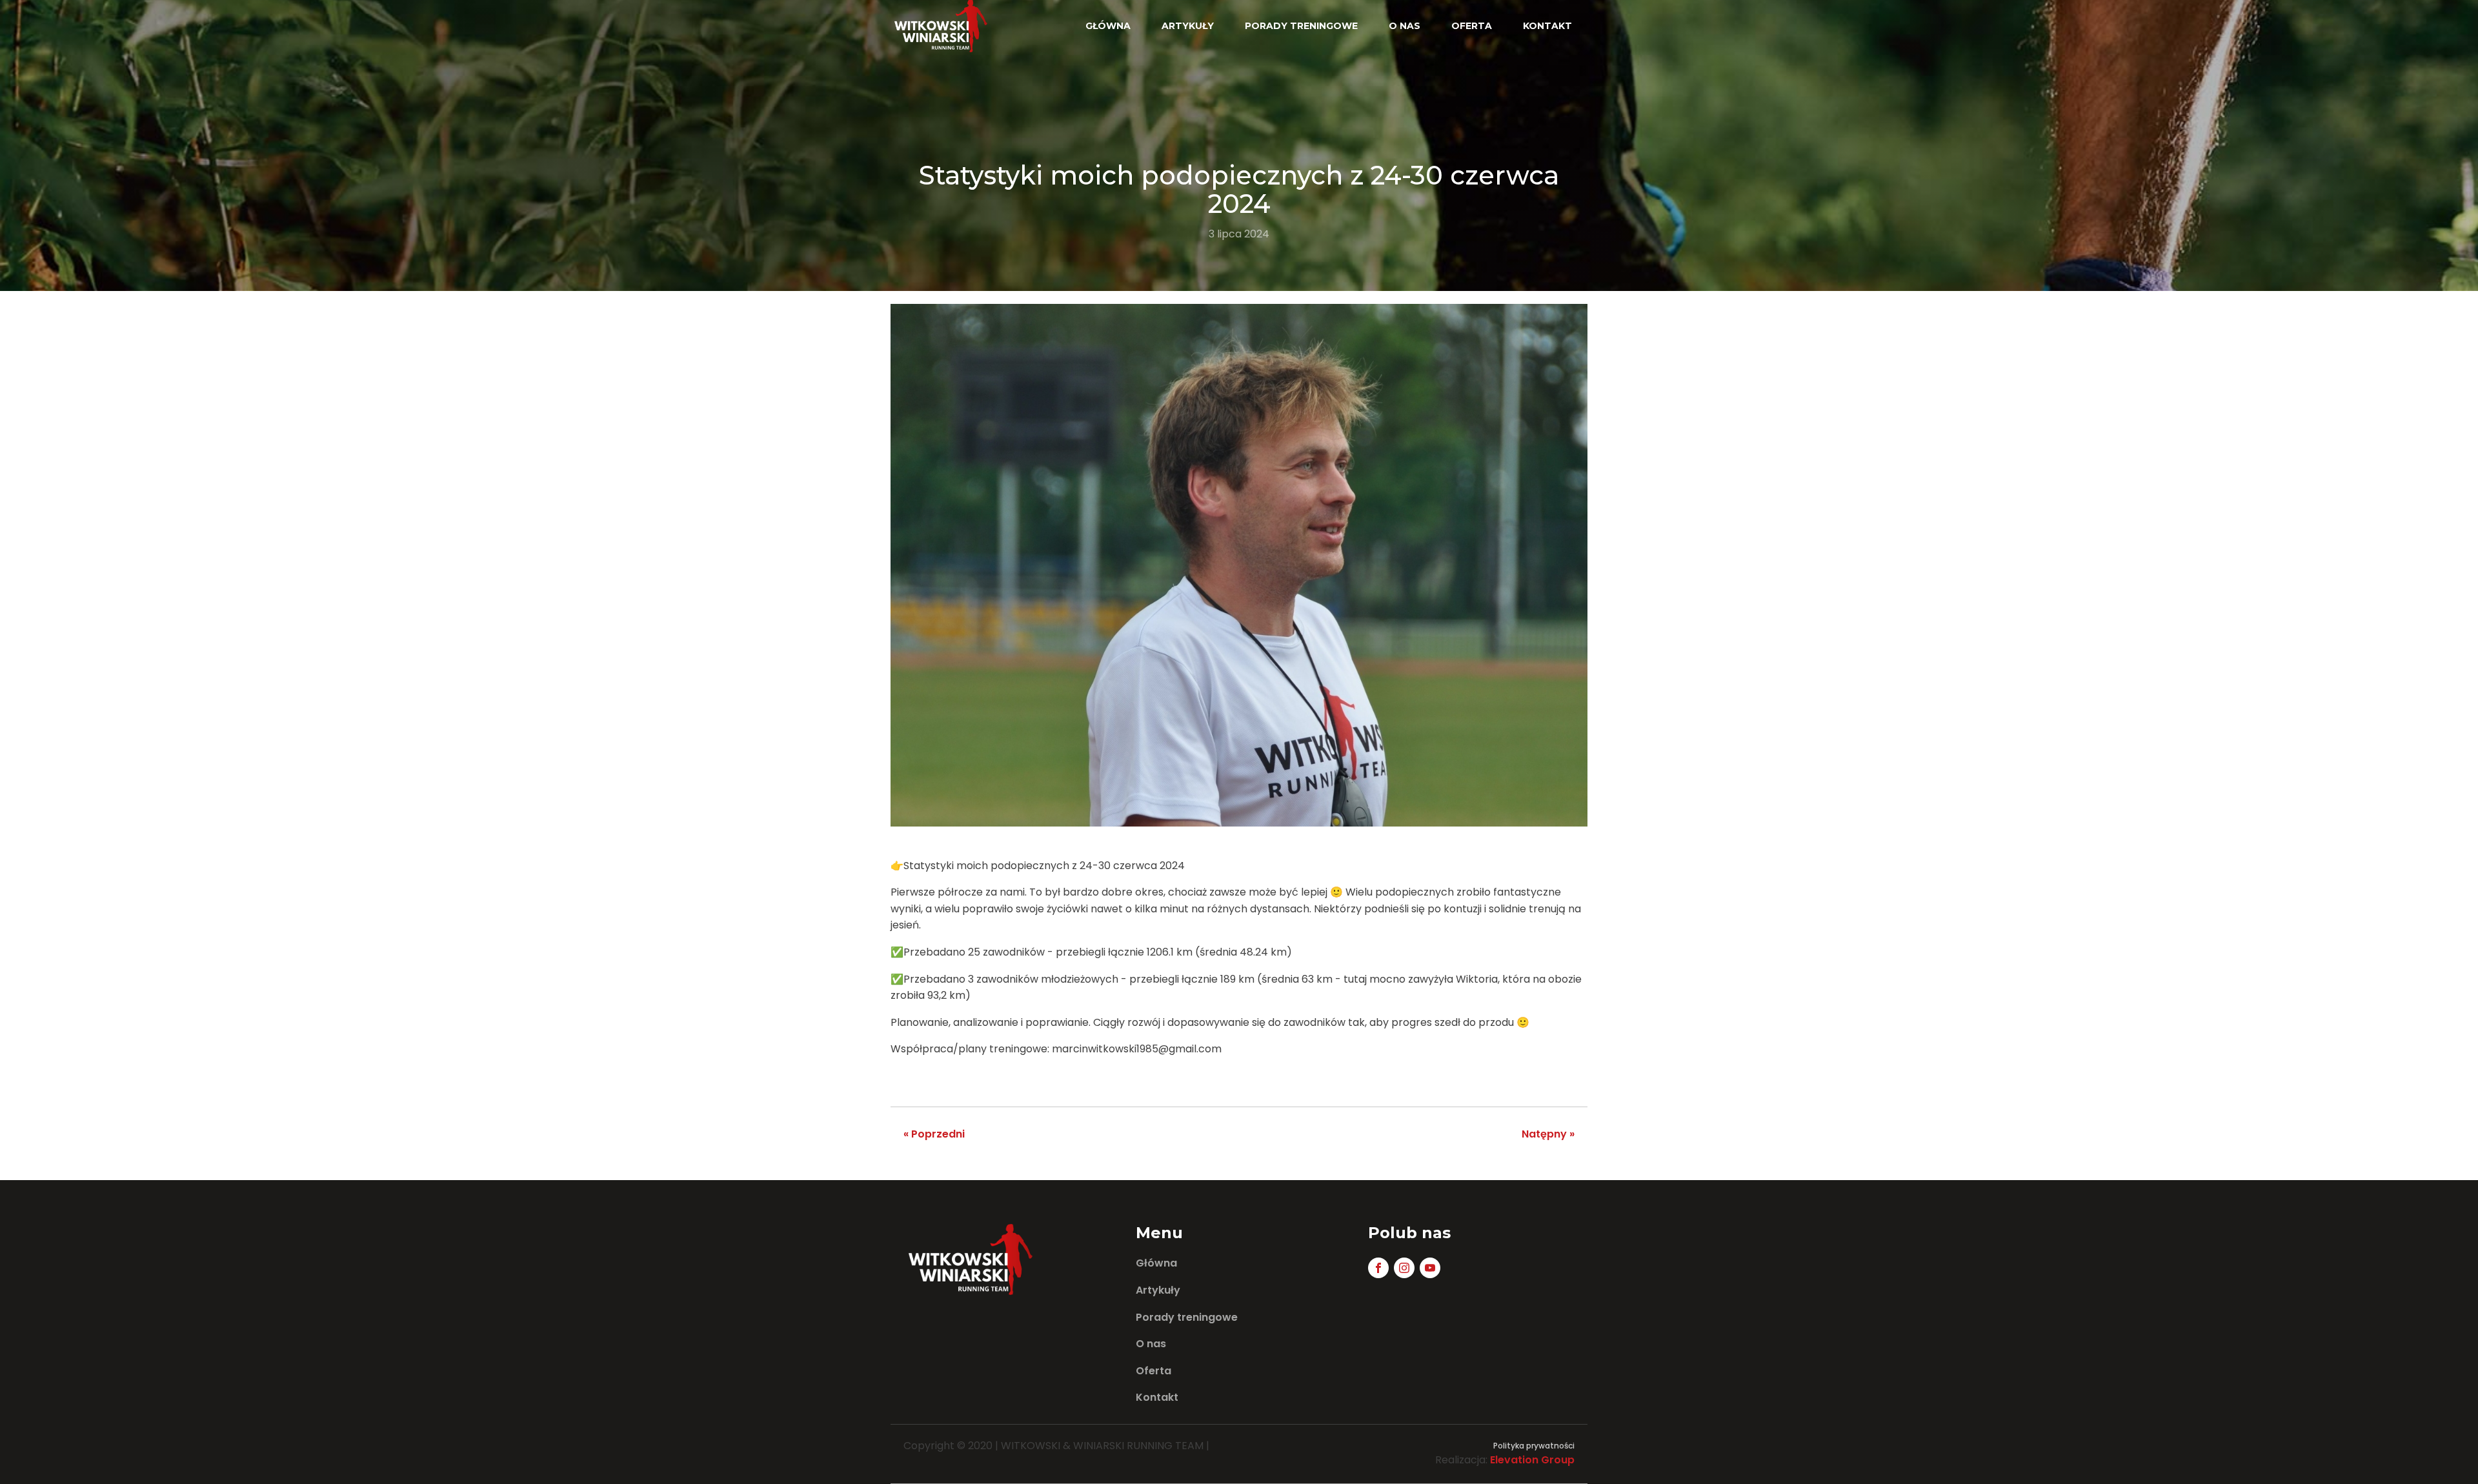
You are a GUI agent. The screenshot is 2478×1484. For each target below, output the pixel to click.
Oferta (1472, 26)
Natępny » (1548, 1134)
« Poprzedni (934, 1134)
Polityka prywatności (1534, 1446)
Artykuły (1188, 26)
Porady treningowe (1301, 26)
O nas (1405, 26)
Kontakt (1547, 26)
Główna (1108, 26)
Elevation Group (1532, 1460)
